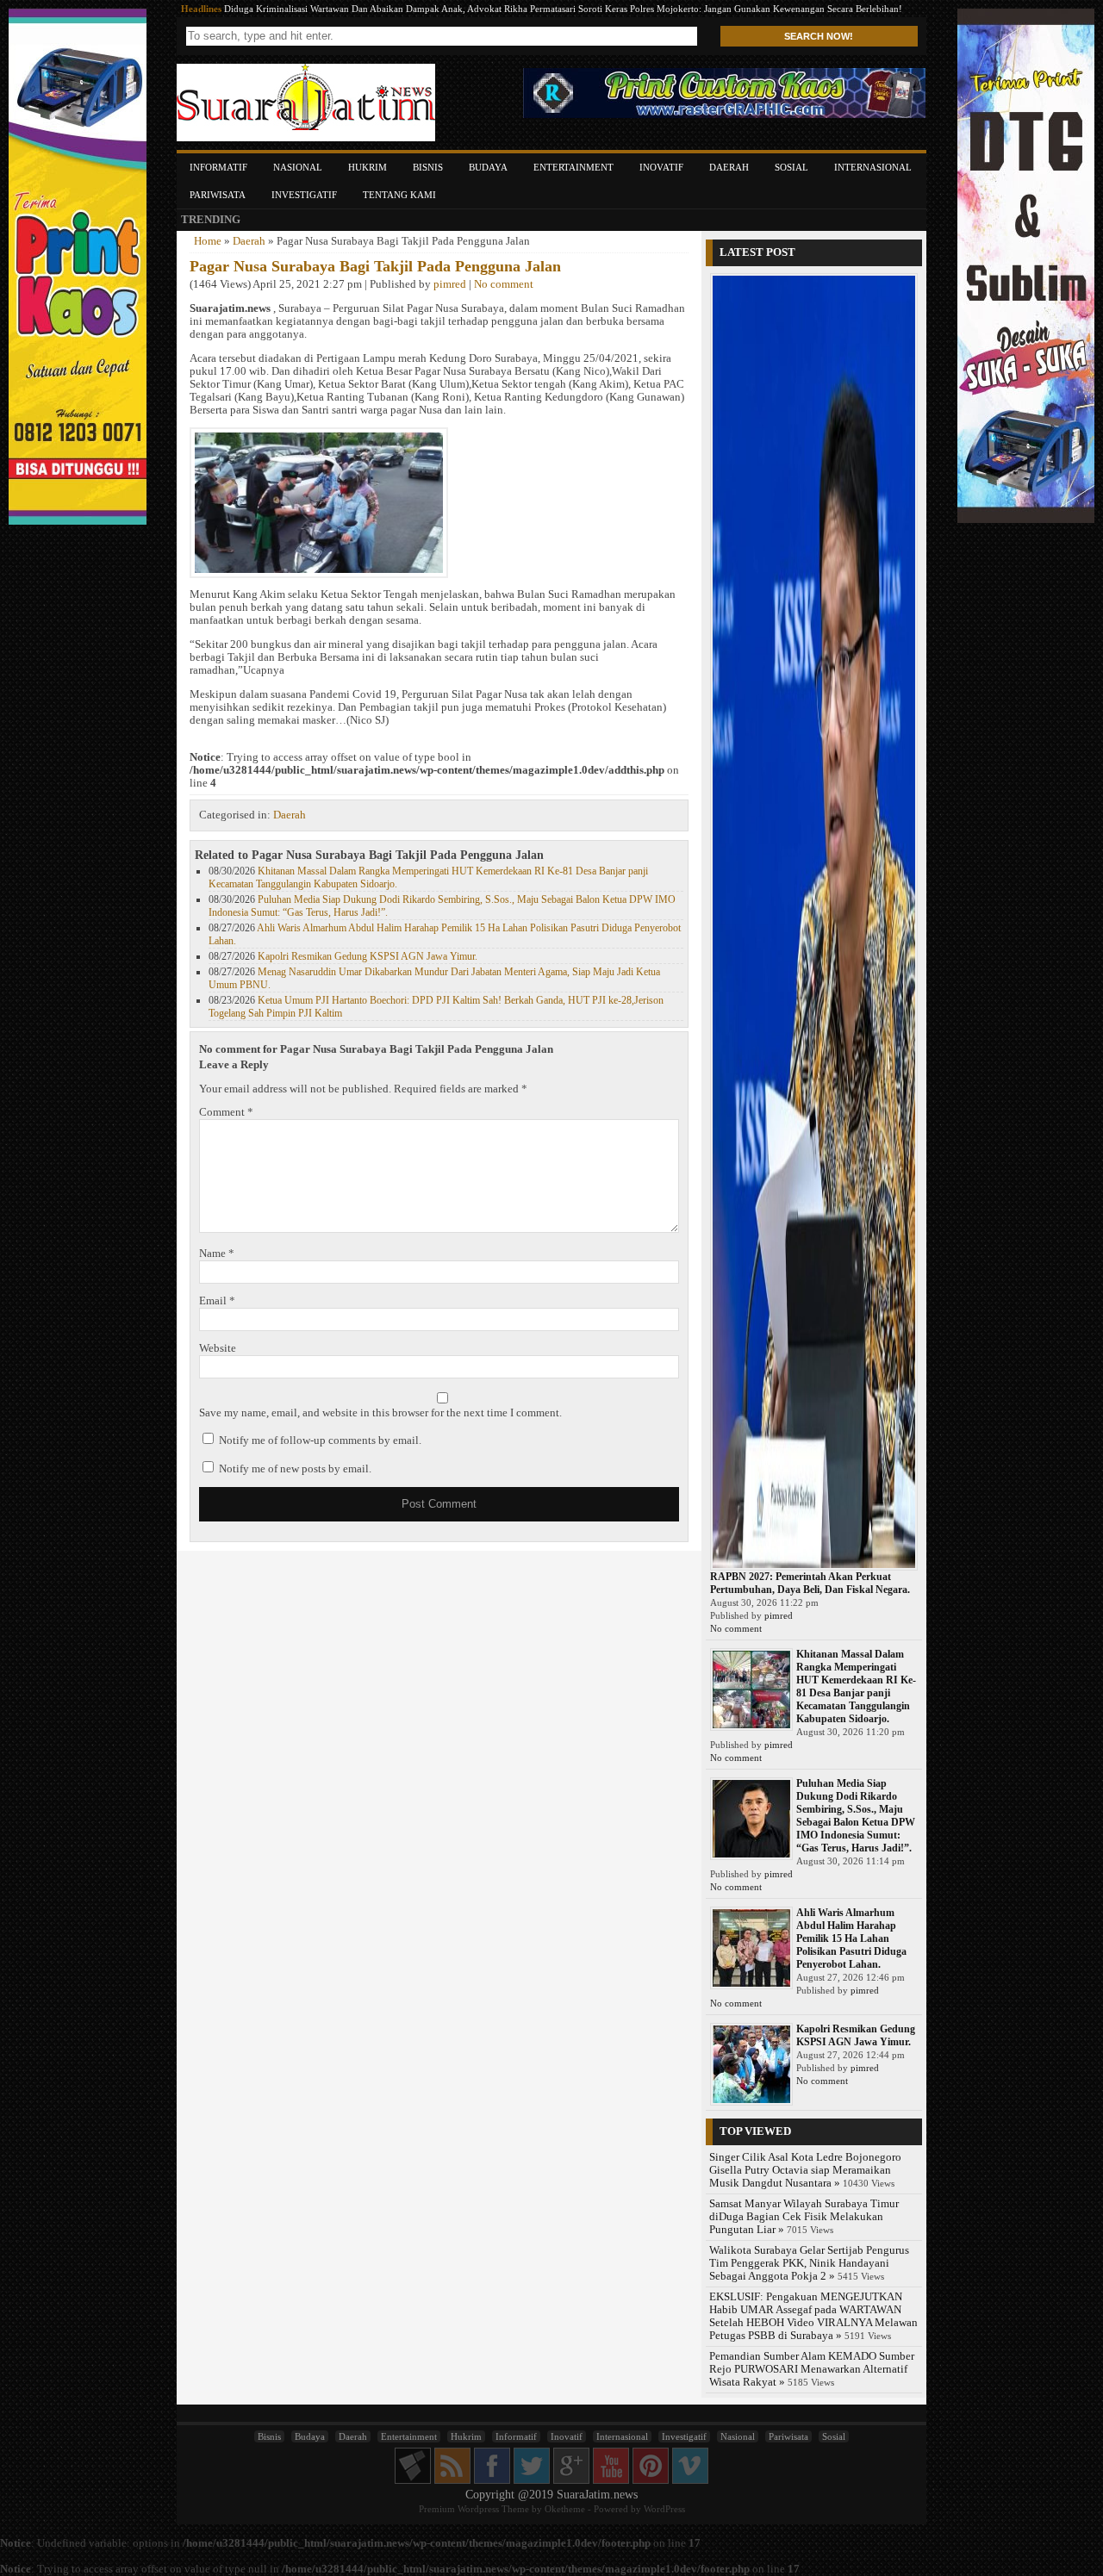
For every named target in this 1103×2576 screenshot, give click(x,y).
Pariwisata (218, 195)
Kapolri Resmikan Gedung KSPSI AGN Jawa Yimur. (368, 956)
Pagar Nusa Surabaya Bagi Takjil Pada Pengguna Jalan (375, 266)
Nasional (298, 167)
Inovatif (661, 167)
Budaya (488, 167)
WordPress (664, 2509)
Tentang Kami (399, 195)
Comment (226, 1112)
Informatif (218, 167)
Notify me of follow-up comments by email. (320, 1440)
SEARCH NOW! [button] (819, 36)
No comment (504, 284)
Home (208, 241)
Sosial (791, 167)
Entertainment (573, 167)
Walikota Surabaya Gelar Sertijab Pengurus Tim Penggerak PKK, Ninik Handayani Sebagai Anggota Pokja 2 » (809, 2263)
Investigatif (304, 195)
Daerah (729, 167)
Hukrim (368, 167)
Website (218, 1348)
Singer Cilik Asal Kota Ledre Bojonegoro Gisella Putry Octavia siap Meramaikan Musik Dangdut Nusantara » (805, 2170)
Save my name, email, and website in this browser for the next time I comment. (380, 1413)
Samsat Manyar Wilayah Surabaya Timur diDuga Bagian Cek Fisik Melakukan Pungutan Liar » (804, 2217)
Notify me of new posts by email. (295, 1469)
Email (217, 1301)
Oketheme (565, 2509)
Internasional (873, 167)
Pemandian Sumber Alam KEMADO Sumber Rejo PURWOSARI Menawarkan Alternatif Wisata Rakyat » (812, 2369)
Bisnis (428, 167)
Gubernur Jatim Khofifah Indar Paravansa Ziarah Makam (338, 9)
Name (217, 1254)
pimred (450, 284)
